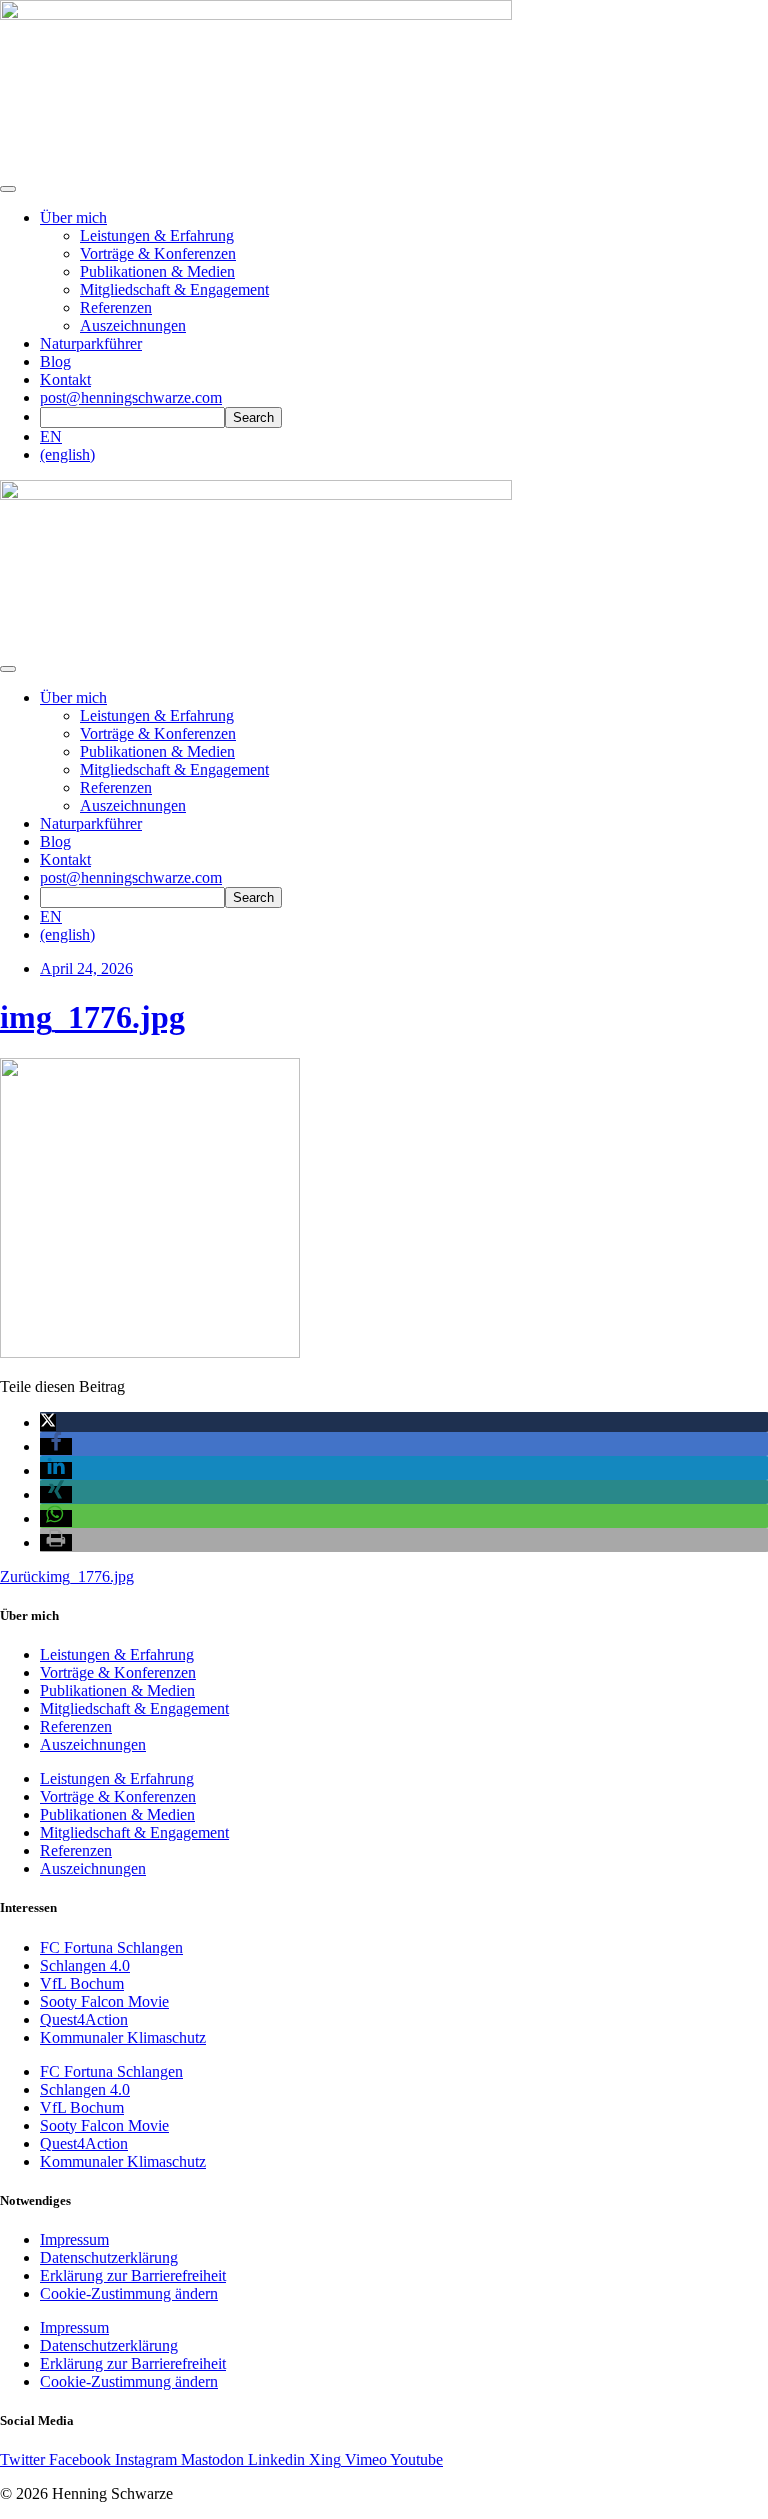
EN (51, 436)
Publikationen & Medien (157, 271)
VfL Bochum (82, 1983)
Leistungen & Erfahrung (157, 235)
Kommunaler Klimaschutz (123, 2037)
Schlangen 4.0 (85, 1965)
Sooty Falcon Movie (104, 2001)
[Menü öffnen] (8, 189)
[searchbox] (132, 417)
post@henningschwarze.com (131, 397)
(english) (67, 454)
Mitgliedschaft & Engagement (174, 289)
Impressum (74, 2239)
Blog (55, 361)
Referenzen (116, 307)
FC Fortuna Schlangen (111, 1947)
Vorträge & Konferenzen (158, 253)
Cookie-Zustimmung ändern (129, 2293)
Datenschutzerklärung (109, 2257)
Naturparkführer (91, 343)
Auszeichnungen (133, 325)
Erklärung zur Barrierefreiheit (133, 2275)
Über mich (73, 217)
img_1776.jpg (92, 1017)
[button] (48, 1422)
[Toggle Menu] (8, 669)
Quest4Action (84, 2019)
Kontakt (65, 379)
